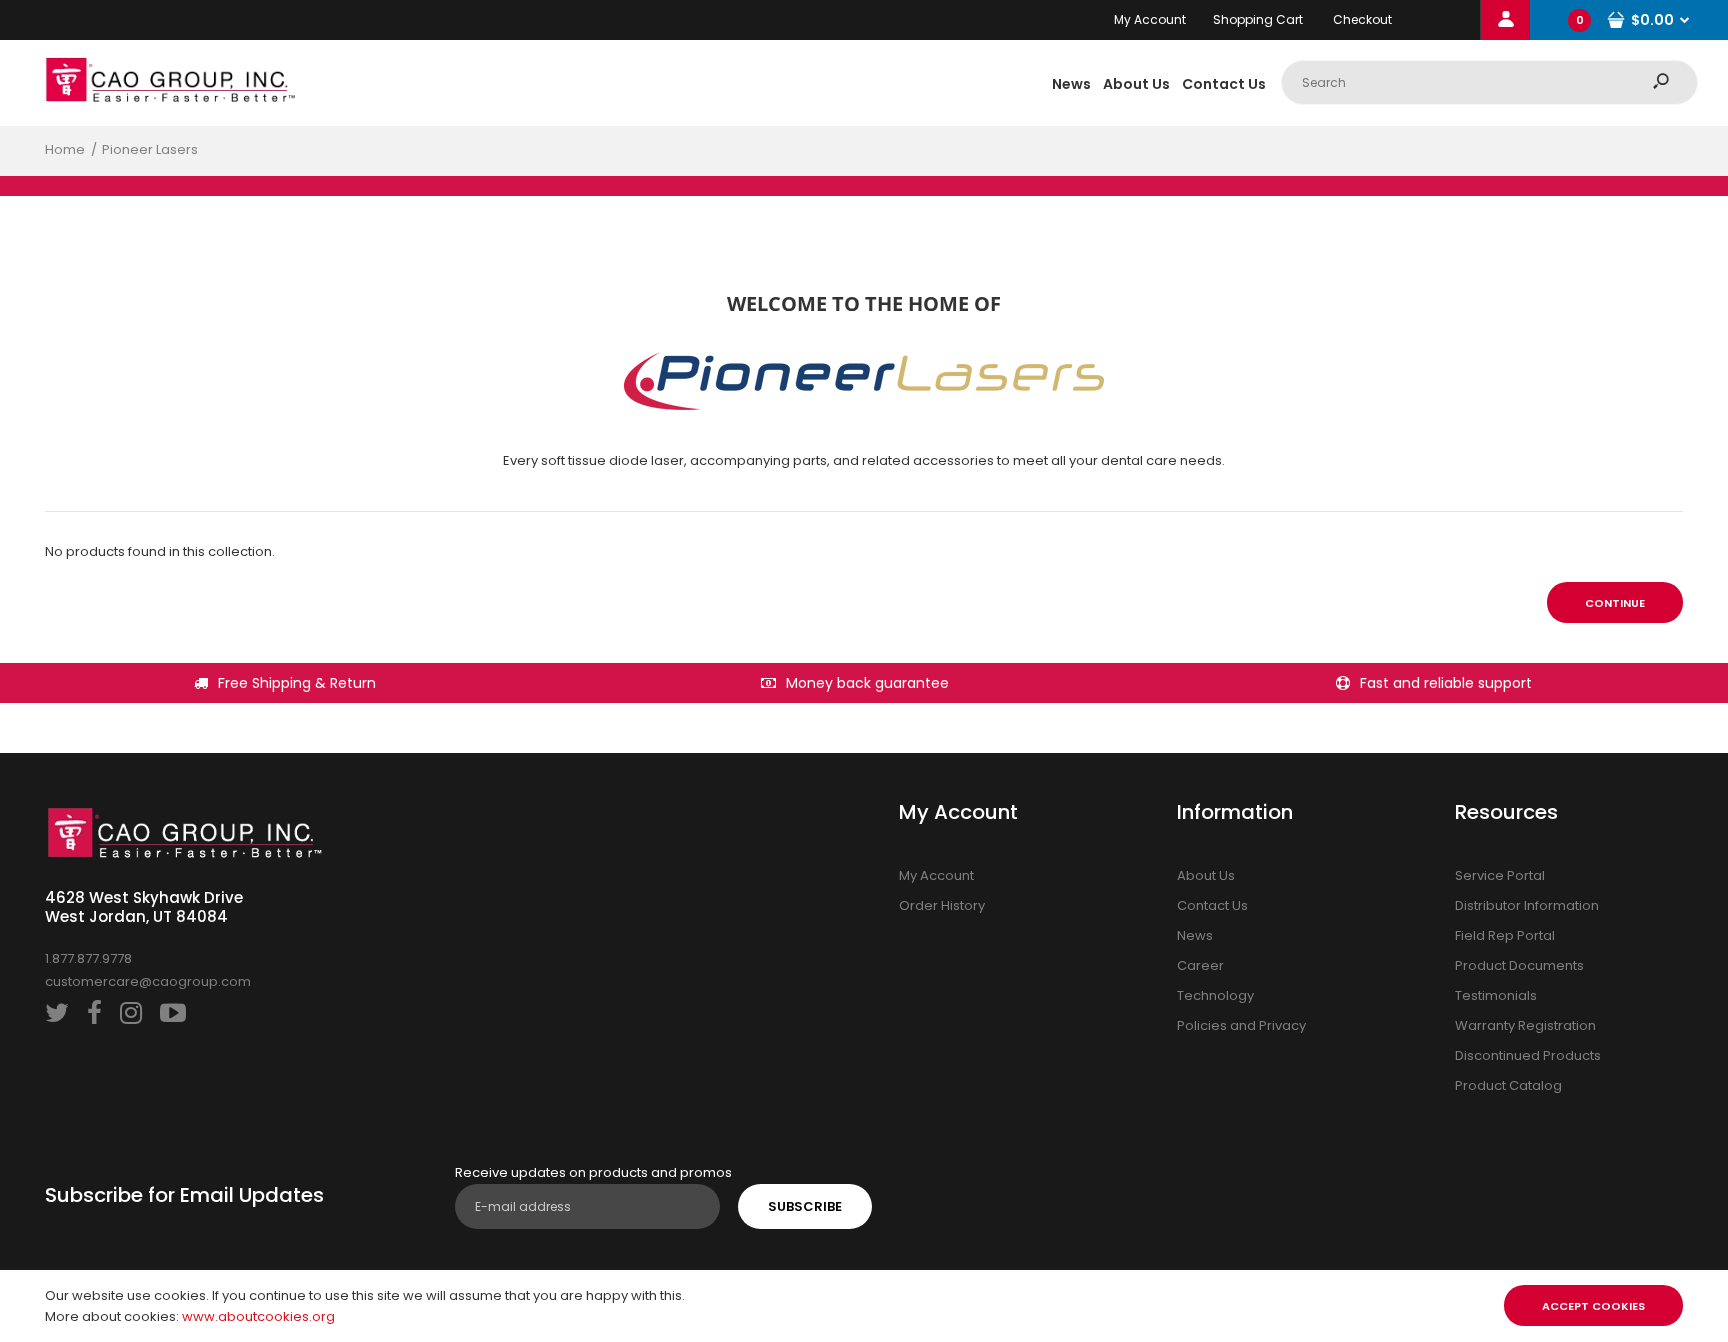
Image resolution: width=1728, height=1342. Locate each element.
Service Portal (1500, 875)
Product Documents (1519, 965)
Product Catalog (1508, 1085)
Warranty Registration (1525, 1025)
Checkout (1362, 19)
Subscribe (805, 1206)
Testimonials (1496, 995)
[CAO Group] (170, 97)
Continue (1615, 603)
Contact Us (1212, 905)
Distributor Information (1527, 905)
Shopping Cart (1258, 19)
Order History (942, 905)
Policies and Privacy (1241, 1025)
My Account (1150, 19)
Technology (1215, 995)
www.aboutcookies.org (258, 1316)
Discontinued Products (1528, 1055)
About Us (1206, 875)
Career (1200, 965)
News (1195, 935)
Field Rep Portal (1505, 935)
